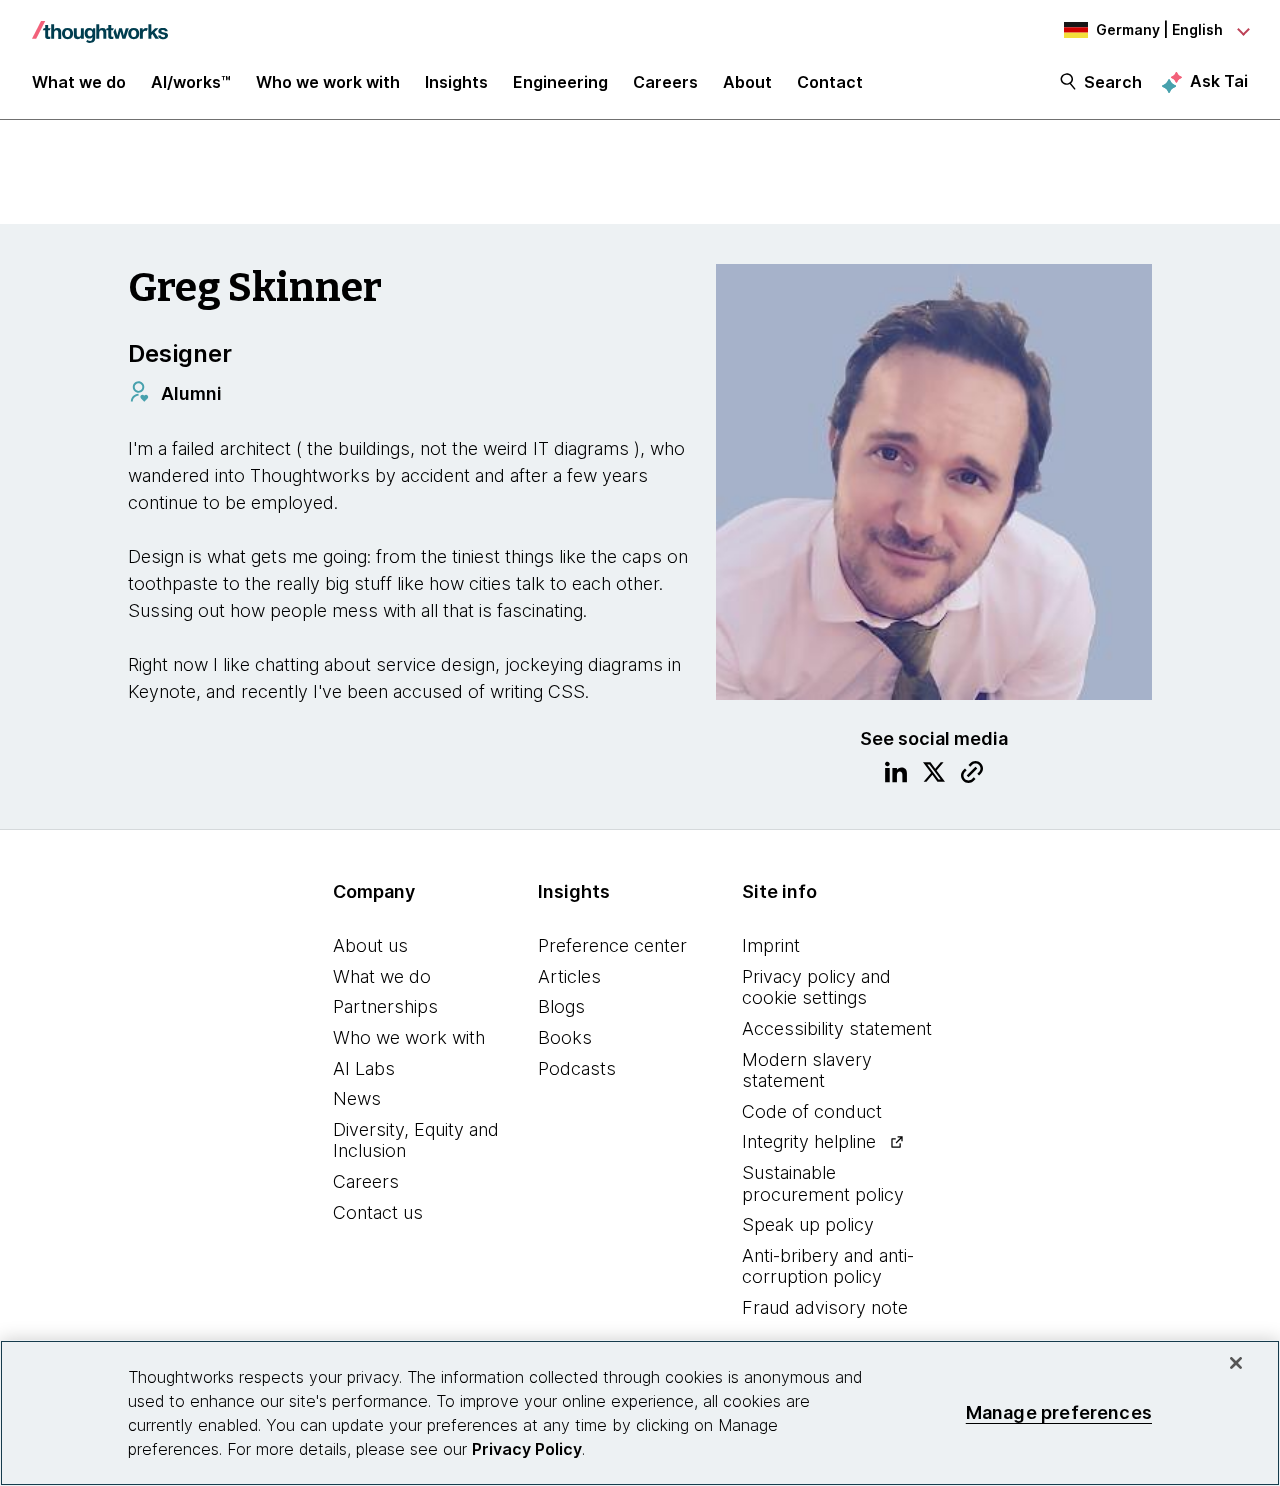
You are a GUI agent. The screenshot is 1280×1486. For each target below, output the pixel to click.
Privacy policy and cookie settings (816, 987)
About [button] (747, 82)
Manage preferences (1059, 1412)
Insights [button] (456, 82)
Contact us (378, 1212)
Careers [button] (665, 82)
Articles (569, 976)
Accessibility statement (837, 1028)
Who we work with (409, 1037)
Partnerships (385, 1006)
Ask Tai (1219, 81)
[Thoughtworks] (100, 22)
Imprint (771, 945)
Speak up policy (808, 1224)
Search (1113, 82)
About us (370, 945)
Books (565, 1037)
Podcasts (577, 1068)
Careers (366, 1181)
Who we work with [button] (328, 82)
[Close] (1236, 1363)
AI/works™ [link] (191, 82)
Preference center (612, 945)
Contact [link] (830, 82)
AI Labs (364, 1068)
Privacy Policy (527, 1449)
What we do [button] (79, 82)
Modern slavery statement (807, 1070)
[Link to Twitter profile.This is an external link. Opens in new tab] (934, 775)
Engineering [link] (560, 82)
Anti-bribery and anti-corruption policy (828, 1266)
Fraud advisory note (825, 1307)
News (357, 1098)
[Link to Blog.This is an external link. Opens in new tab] (972, 775)
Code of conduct (812, 1111)
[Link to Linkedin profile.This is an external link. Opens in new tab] (896, 775)
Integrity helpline (809, 1141)
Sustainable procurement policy (823, 1183)
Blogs (561, 1006)
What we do (382, 976)
